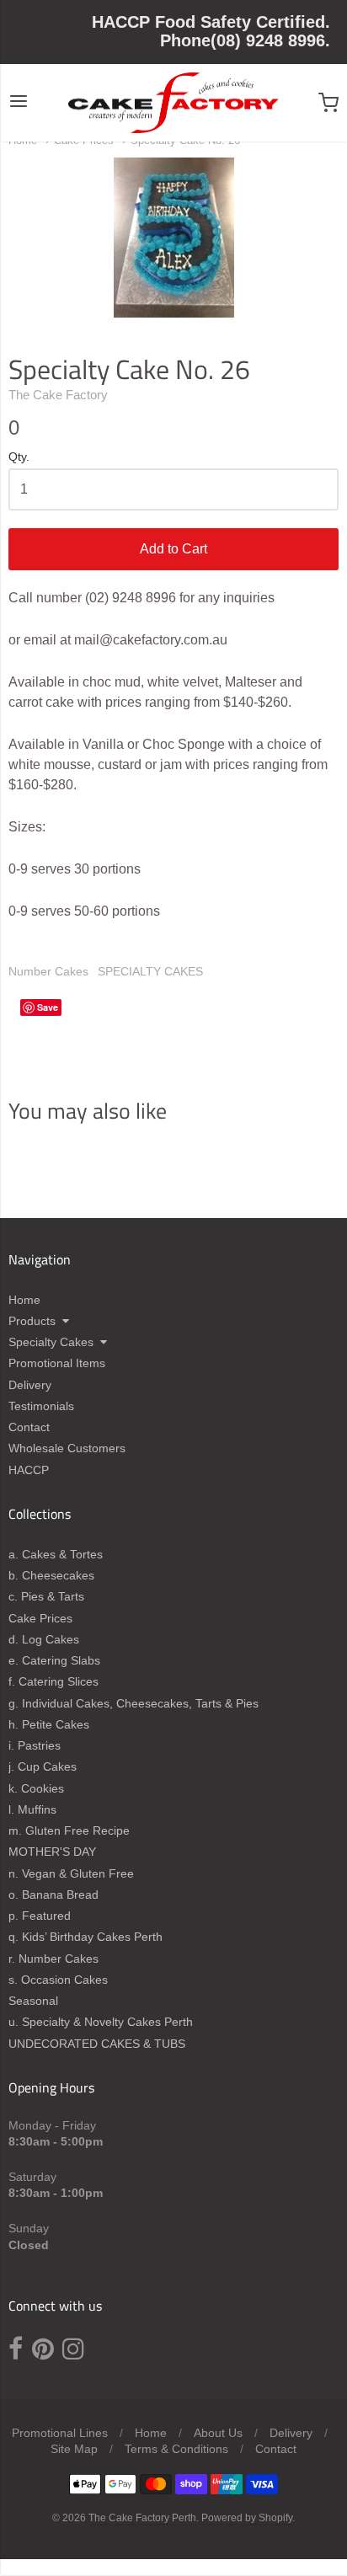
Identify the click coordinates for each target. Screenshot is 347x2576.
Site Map (74, 2449)
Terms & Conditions (176, 2449)
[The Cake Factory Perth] (173, 103)
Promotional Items (57, 1363)
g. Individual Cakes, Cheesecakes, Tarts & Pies (133, 1703)
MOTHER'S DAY (52, 1852)
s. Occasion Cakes (58, 1980)
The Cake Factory (58, 395)
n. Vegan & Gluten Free (71, 1873)
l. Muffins (32, 1809)
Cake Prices (40, 1618)
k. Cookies (36, 1788)
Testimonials (41, 1406)
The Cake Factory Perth (142, 2518)
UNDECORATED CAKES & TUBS (97, 2044)
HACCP (29, 1470)
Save (48, 1007)
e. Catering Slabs (54, 1660)
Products (32, 1321)
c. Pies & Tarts (46, 1596)
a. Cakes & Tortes (56, 1554)
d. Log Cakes (44, 1639)
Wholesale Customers (67, 1448)
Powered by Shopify (247, 2518)
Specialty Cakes (51, 1342)
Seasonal (33, 2001)
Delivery (30, 1385)
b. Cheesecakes (51, 1575)
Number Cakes (48, 971)
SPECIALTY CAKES (150, 971)
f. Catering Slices (53, 1681)
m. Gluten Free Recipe (69, 1830)
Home (24, 1300)
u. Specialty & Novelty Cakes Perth (101, 2022)
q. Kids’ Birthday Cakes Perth (85, 1937)
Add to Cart (173, 549)
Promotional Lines (60, 2433)
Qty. (19, 457)
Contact (29, 1427)
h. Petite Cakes (49, 1724)
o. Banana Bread (53, 1895)
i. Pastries (35, 1745)
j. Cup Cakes (43, 1766)
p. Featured (40, 1916)
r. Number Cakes (53, 1959)
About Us (218, 2433)
